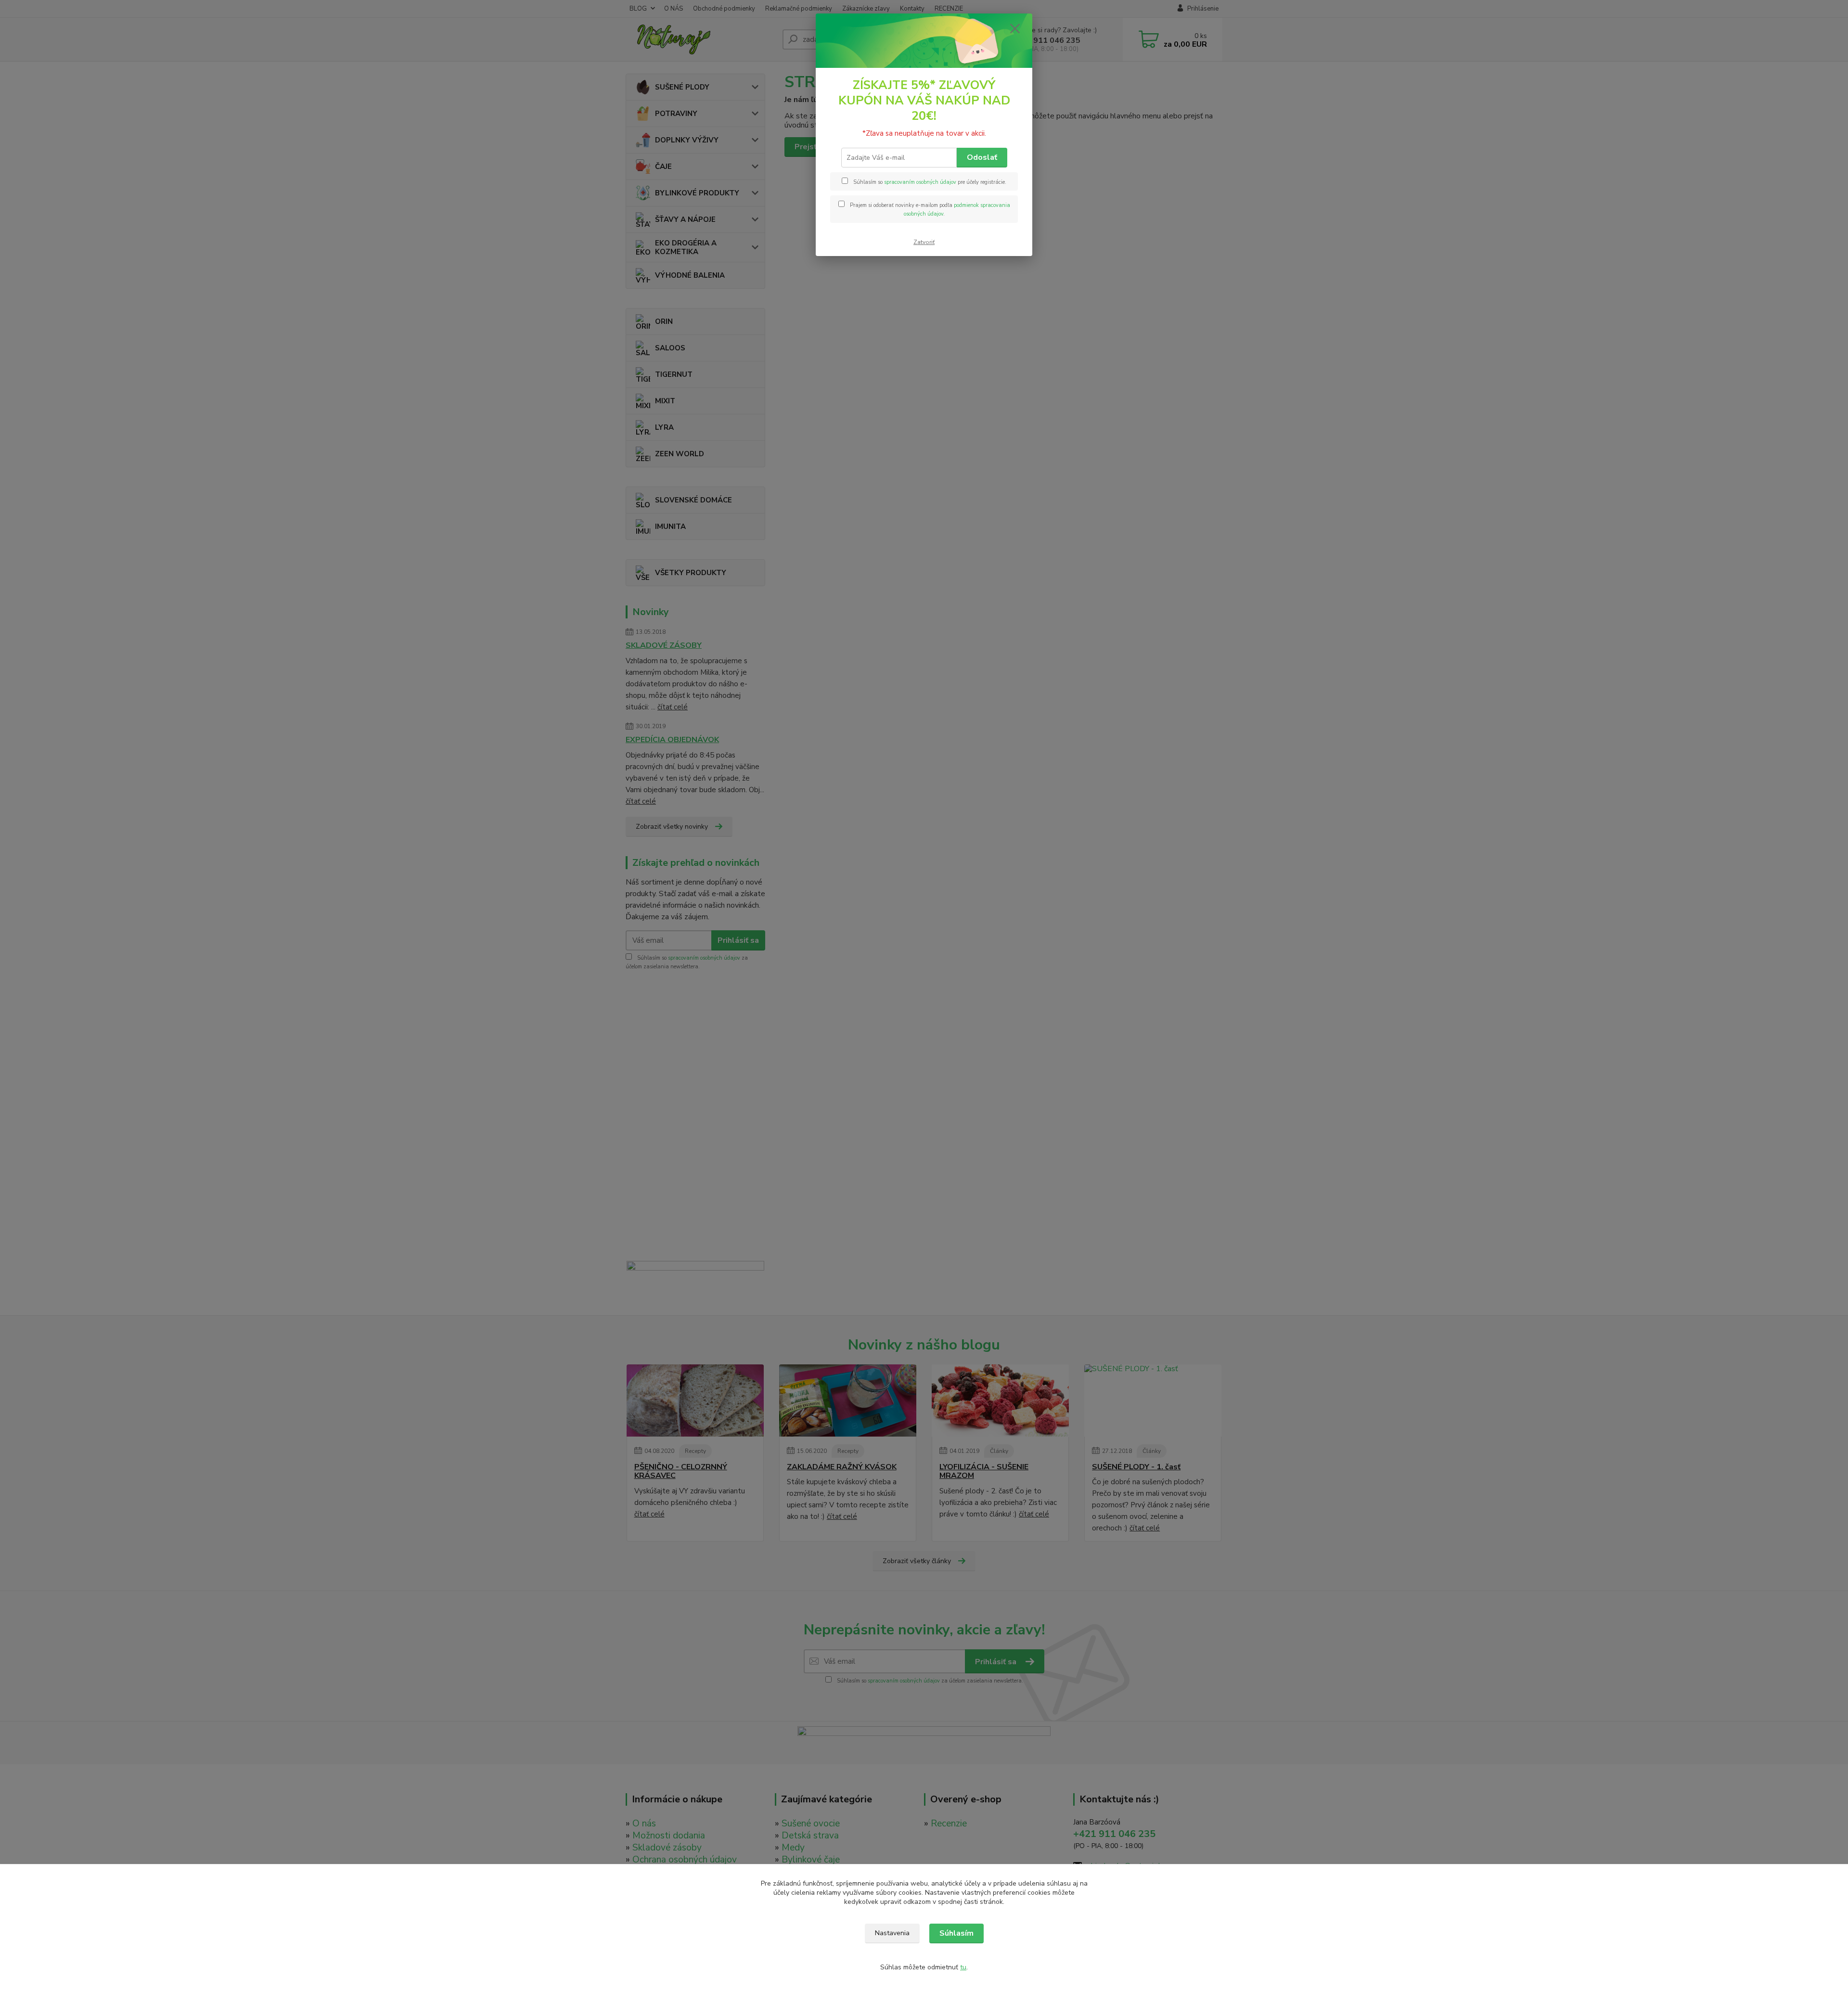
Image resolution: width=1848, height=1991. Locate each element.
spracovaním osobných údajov (920, 182)
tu (963, 1967)
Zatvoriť (924, 242)
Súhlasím (956, 1933)
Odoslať (982, 157)
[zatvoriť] (1015, 28)
